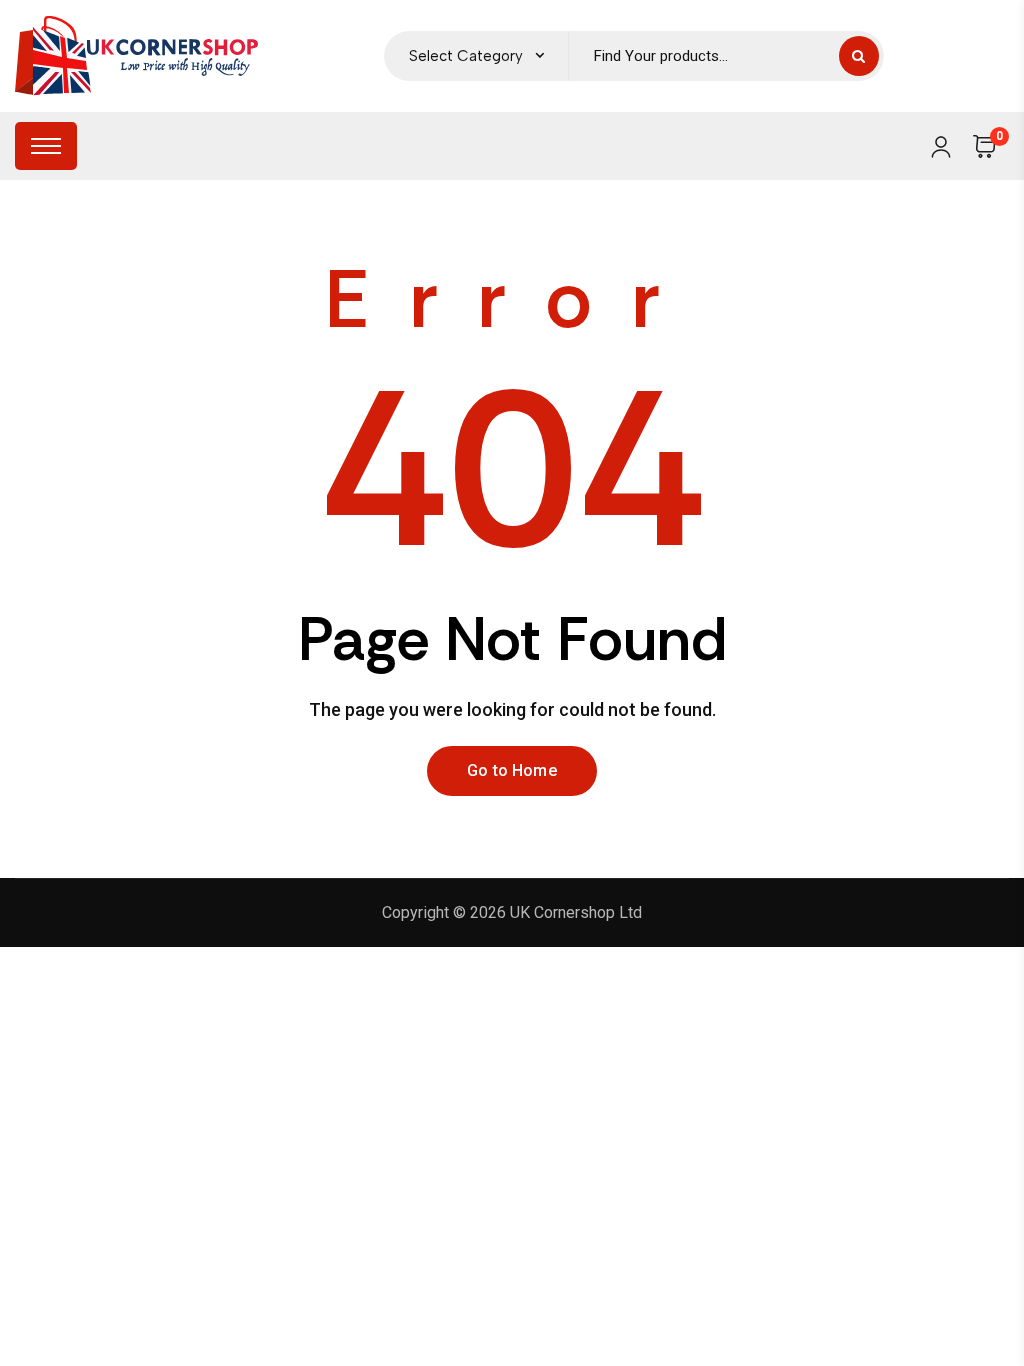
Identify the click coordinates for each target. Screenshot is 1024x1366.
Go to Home (512, 770)
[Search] (859, 56)
